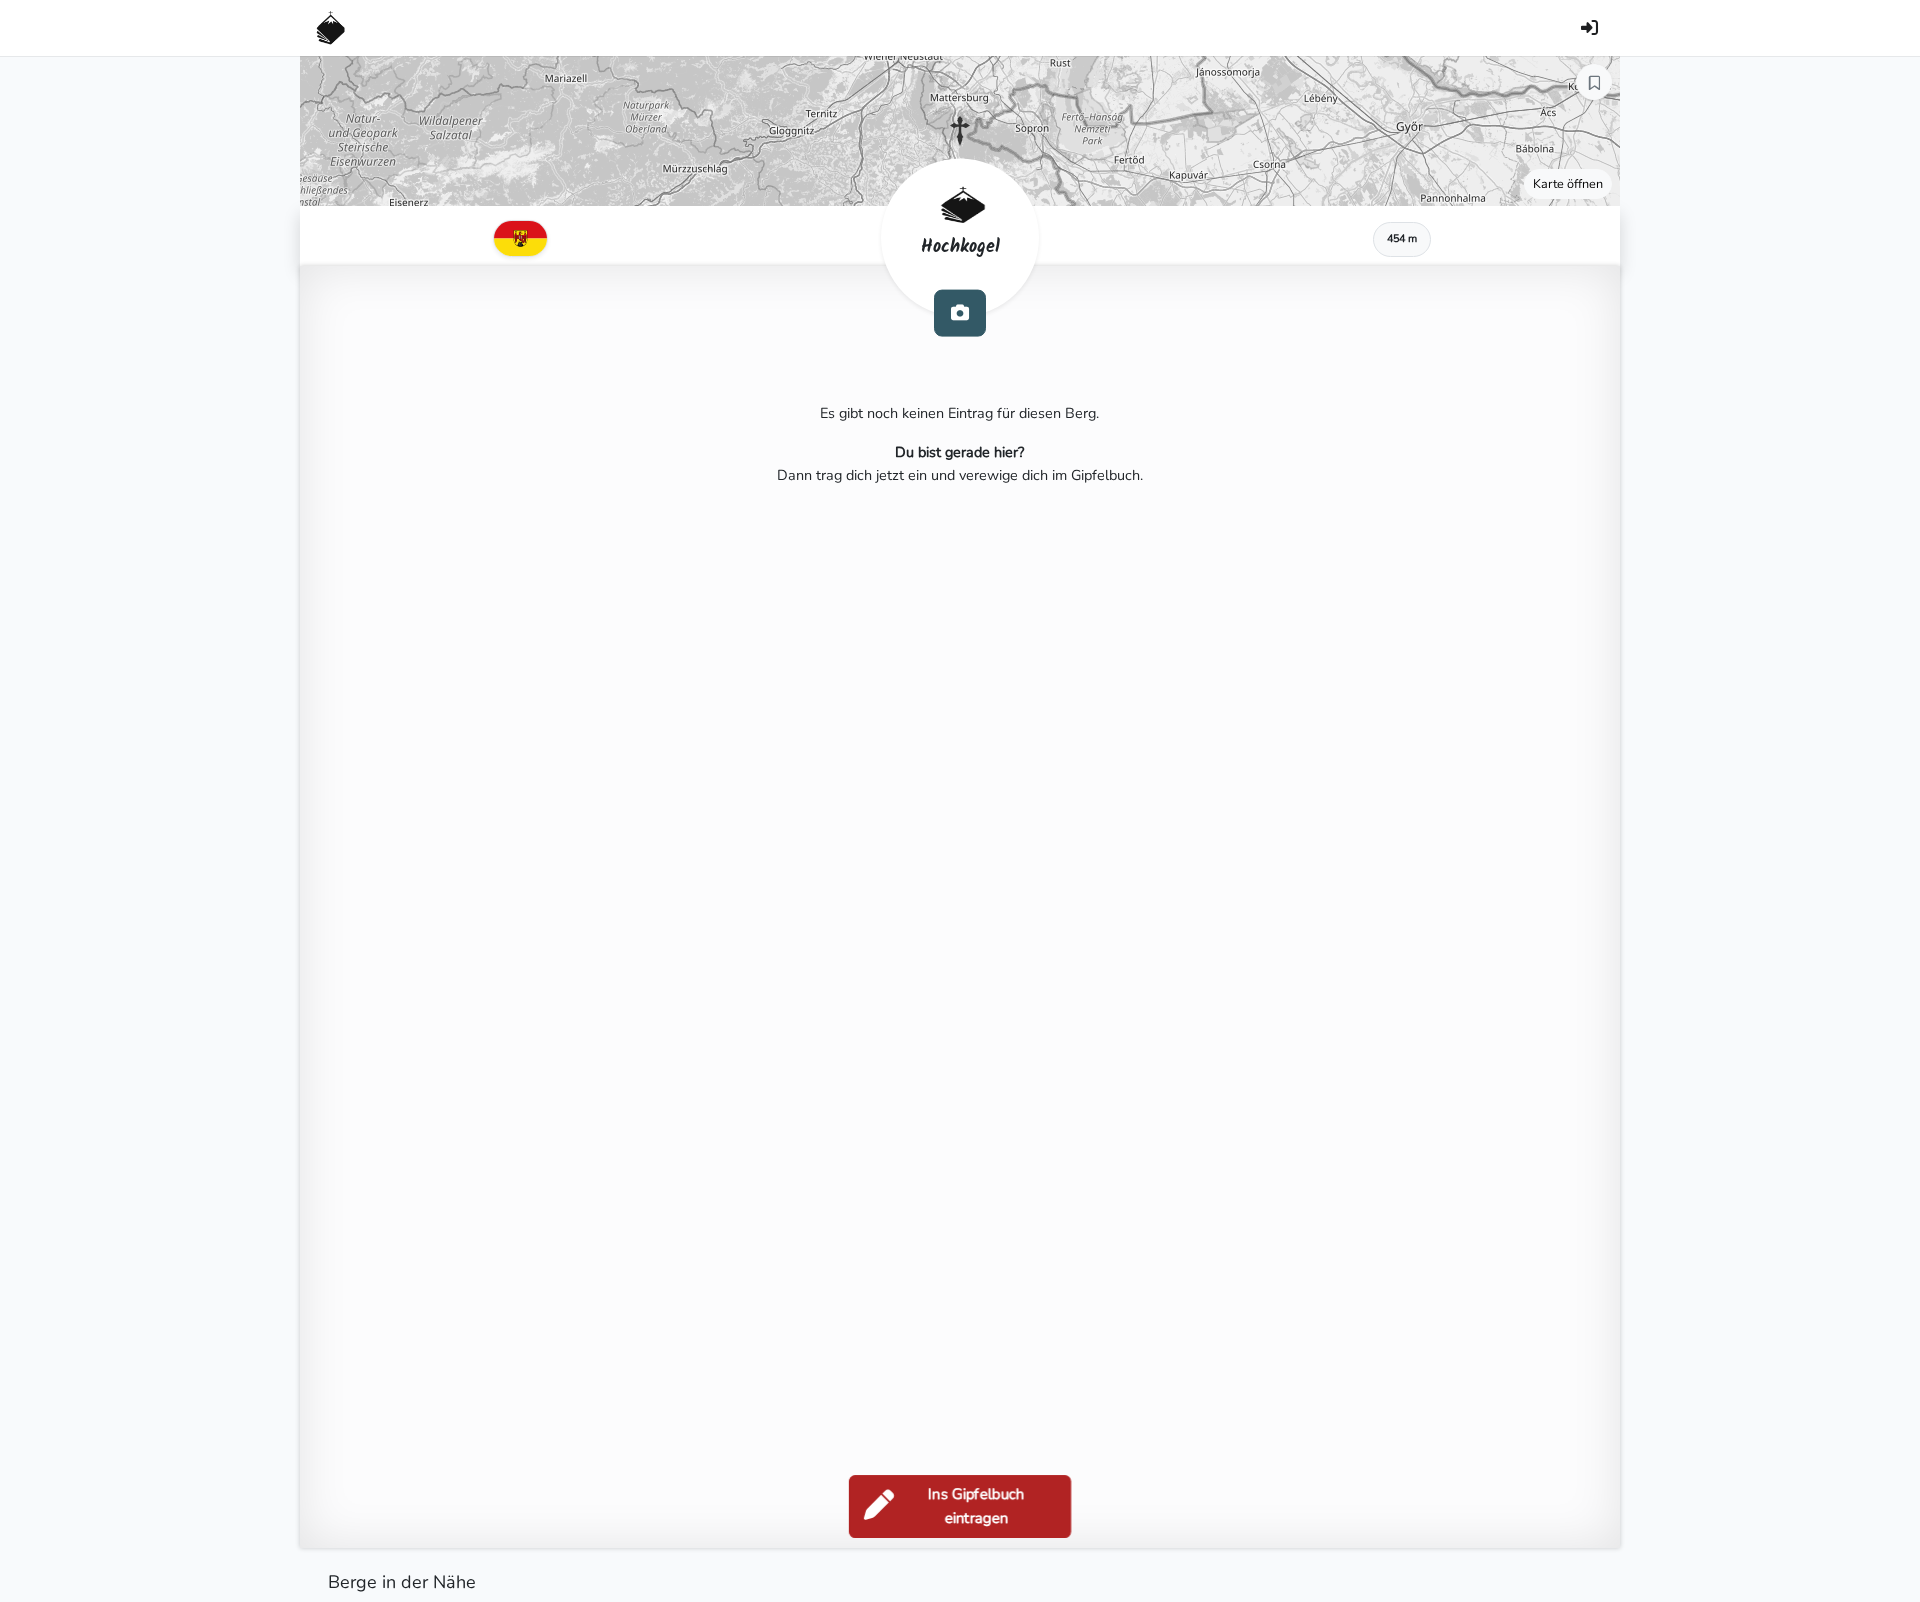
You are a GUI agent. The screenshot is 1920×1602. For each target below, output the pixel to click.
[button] (960, 131)
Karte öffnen (1568, 183)
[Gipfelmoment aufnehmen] (960, 312)
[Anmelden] (1589, 28)
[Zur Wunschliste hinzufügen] (1594, 82)
